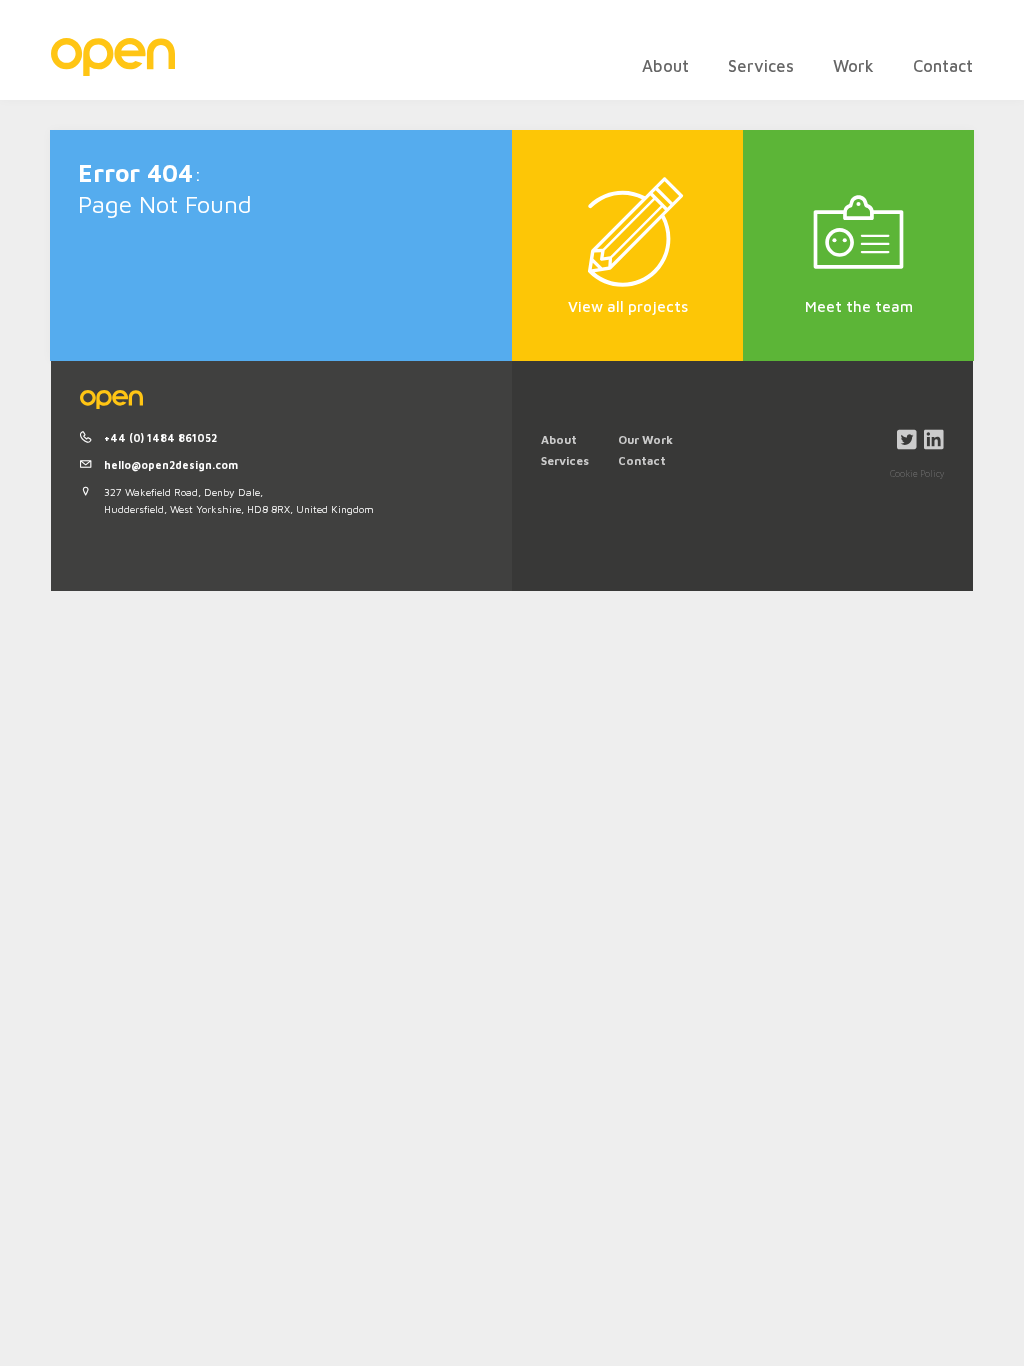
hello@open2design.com (171, 465)
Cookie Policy (917, 473)
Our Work (645, 439)
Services (761, 65)
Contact (943, 65)
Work (853, 65)
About (665, 65)
